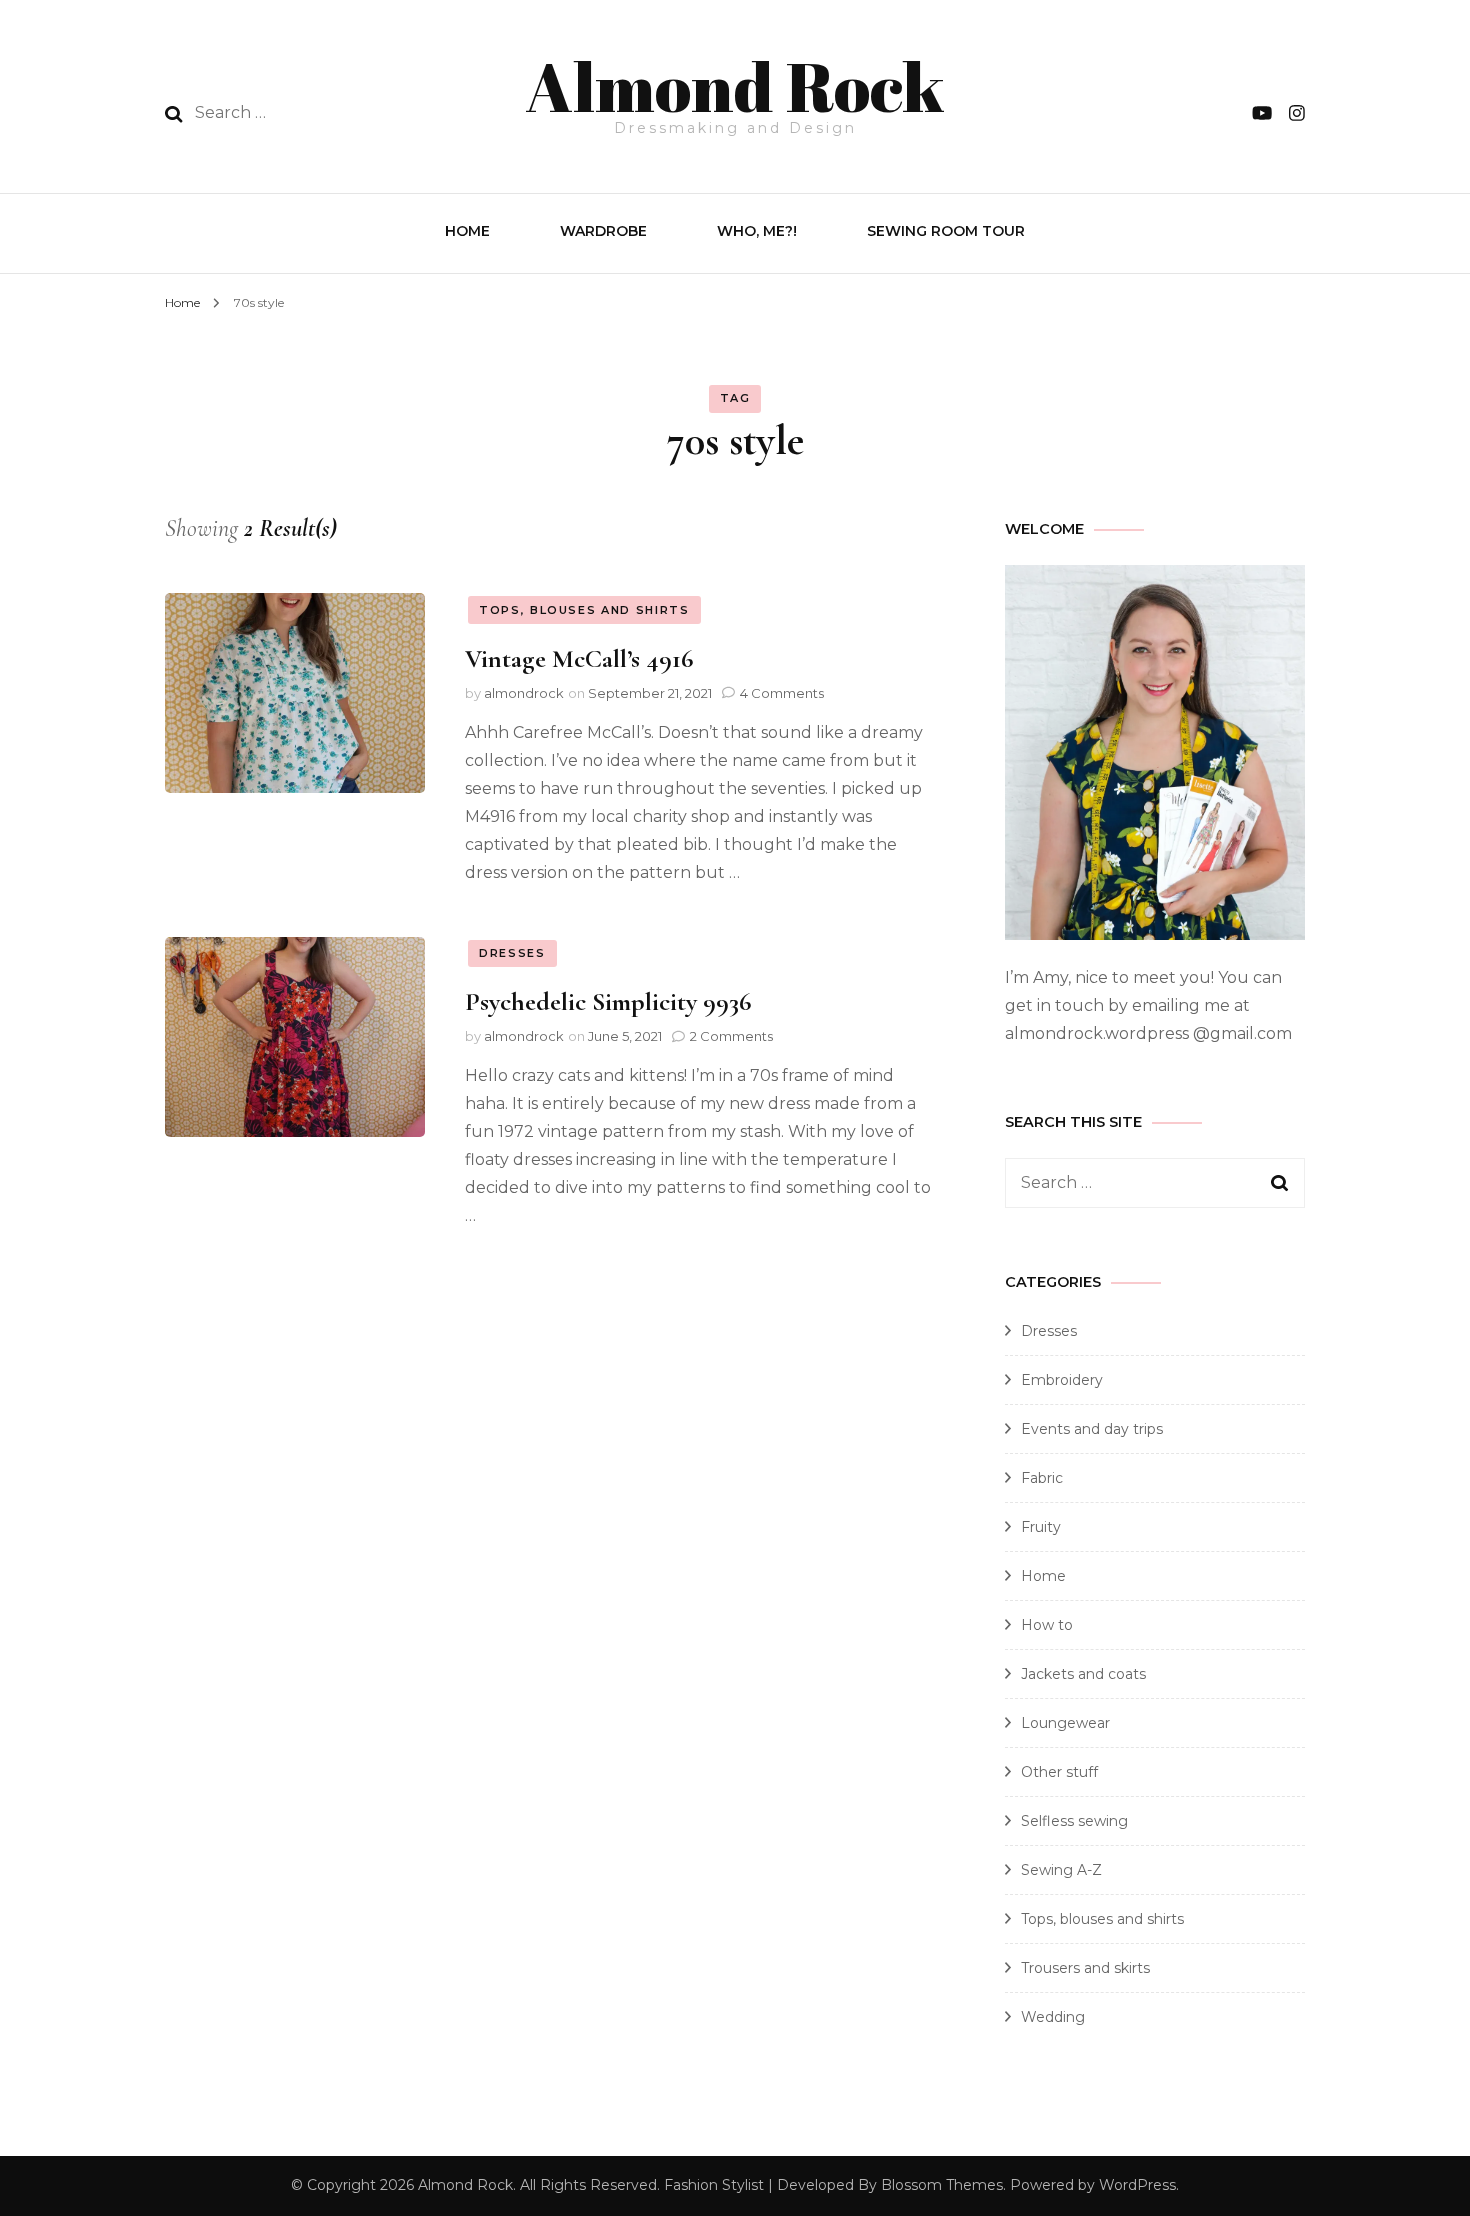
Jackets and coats (1083, 1674)
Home (467, 231)
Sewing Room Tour (946, 231)
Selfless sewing (1074, 1821)
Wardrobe (603, 231)
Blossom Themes (942, 2185)
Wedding (1053, 2017)
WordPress (1137, 2185)
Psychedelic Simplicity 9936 (608, 1001)
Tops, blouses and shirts (584, 610)
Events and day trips (1092, 1429)
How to (1047, 1625)
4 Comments (782, 693)
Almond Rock (735, 86)
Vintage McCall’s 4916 (579, 658)
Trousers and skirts (1085, 1968)
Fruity (1041, 1527)
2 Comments (731, 1036)
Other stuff (1059, 1772)
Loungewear (1065, 1723)
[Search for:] (323, 113)
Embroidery (1062, 1380)
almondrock (524, 693)
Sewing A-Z (1061, 1870)
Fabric (1042, 1478)
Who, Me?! (757, 231)
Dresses (512, 953)
